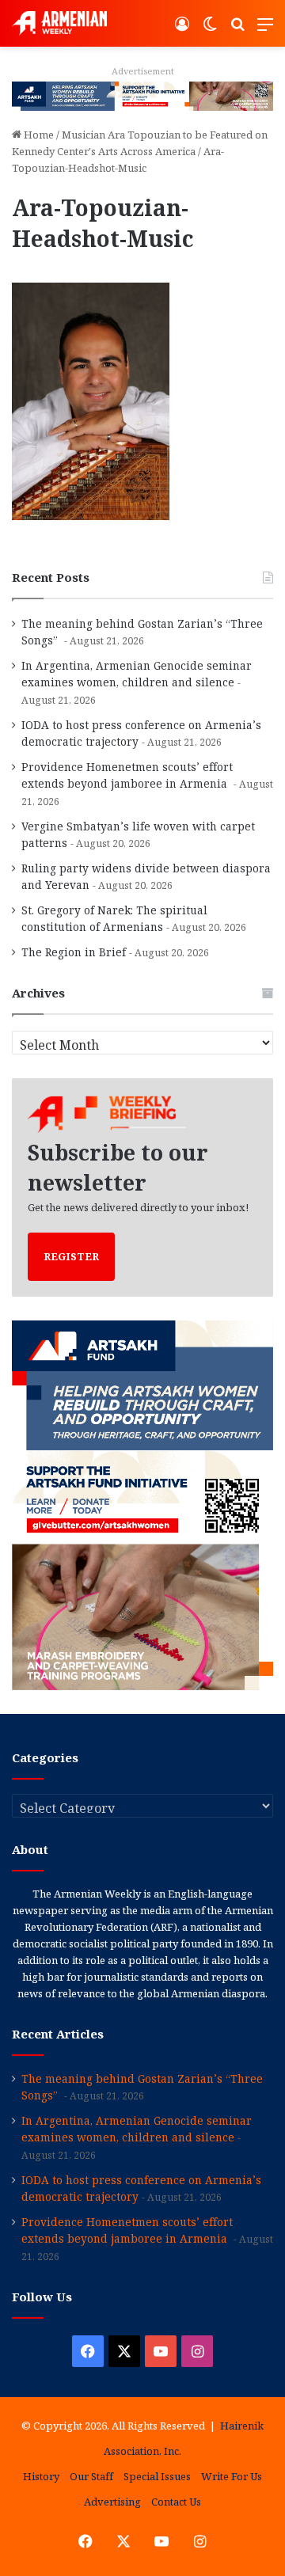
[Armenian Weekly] (59, 23)
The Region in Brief (74, 952)
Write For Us (232, 2476)
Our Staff (91, 2476)
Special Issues (157, 2476)
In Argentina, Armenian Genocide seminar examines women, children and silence (137, 674)
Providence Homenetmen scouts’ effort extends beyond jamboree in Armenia (127, 775)
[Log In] (182, 30)
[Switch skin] (210, 30)
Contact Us (176, 2502)
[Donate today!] (142, 95)
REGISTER (71, 1256)
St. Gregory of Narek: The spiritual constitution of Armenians (114, 918)
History (41, 2476)
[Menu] (265, 30)
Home (38, 135)
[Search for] (237, 30)
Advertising (112, 2502)
